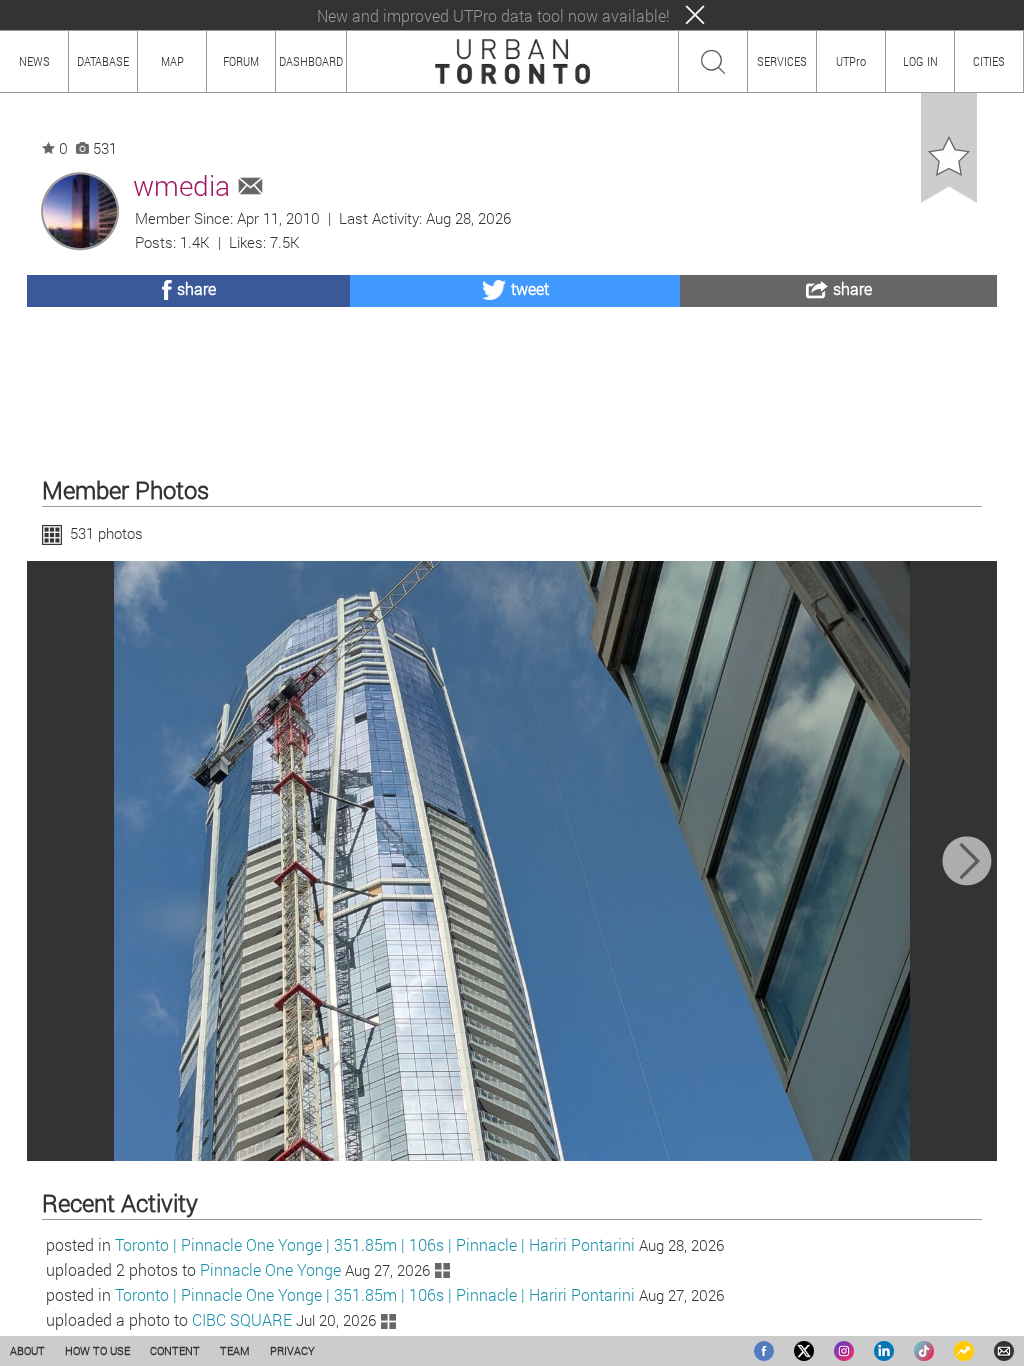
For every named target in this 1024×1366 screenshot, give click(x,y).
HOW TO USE (97, 1350)
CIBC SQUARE (242, 1319)
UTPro (851, 61)
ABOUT (27, 1350)
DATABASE (103, 61)
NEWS (34, 61)
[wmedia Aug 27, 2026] (512, 861)
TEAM (235, 1350)
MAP (172, 61)
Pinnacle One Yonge (270, 1269)
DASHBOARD (311, 61)
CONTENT (175, 1350)
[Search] (713, 62)
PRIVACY (292, 1350)
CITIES (989, 61)
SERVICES (782, 61)
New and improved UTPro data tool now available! (493, 15)
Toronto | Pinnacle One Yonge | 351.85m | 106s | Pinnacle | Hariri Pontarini (375, 1244)
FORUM (241, 61)
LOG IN (920, 61)
